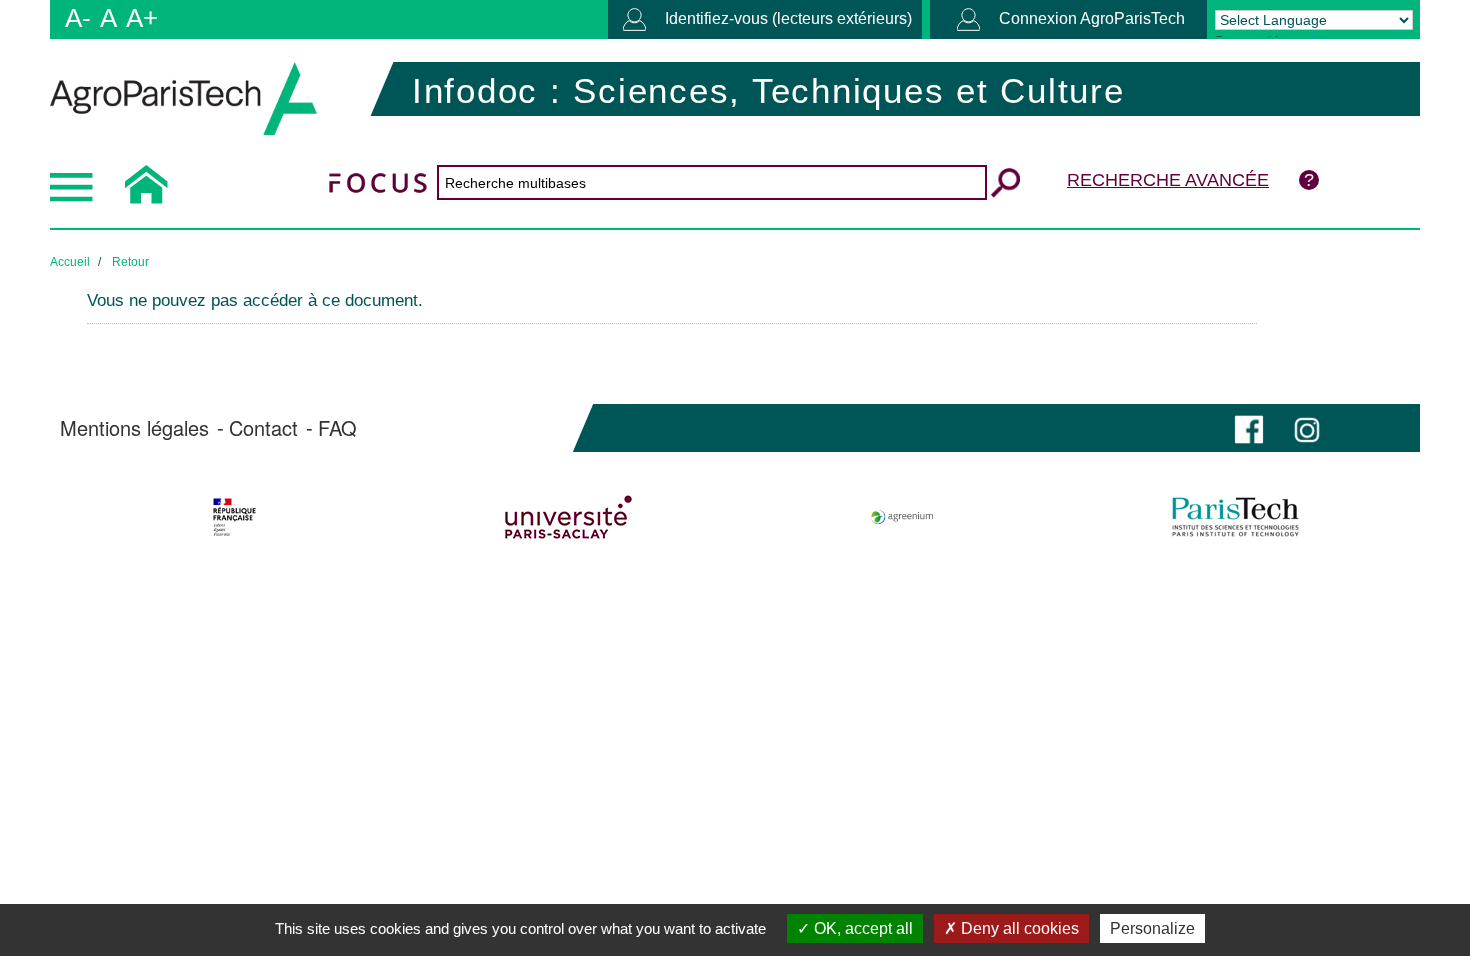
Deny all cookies (1018, 928)
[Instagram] (1307, 427)
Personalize (1152, 928)
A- (78, 18)
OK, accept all (861, 928)
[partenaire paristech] (1235, 517)
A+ (142, 18)
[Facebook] (1249, 427)
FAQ (337, 428)
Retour (130, 262)
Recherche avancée (1168, 180)
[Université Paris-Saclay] (568, 517)
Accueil (70, 262)
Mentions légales (134, 428)
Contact (263, 428)
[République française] (234, 517)
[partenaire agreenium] (902, 517)
